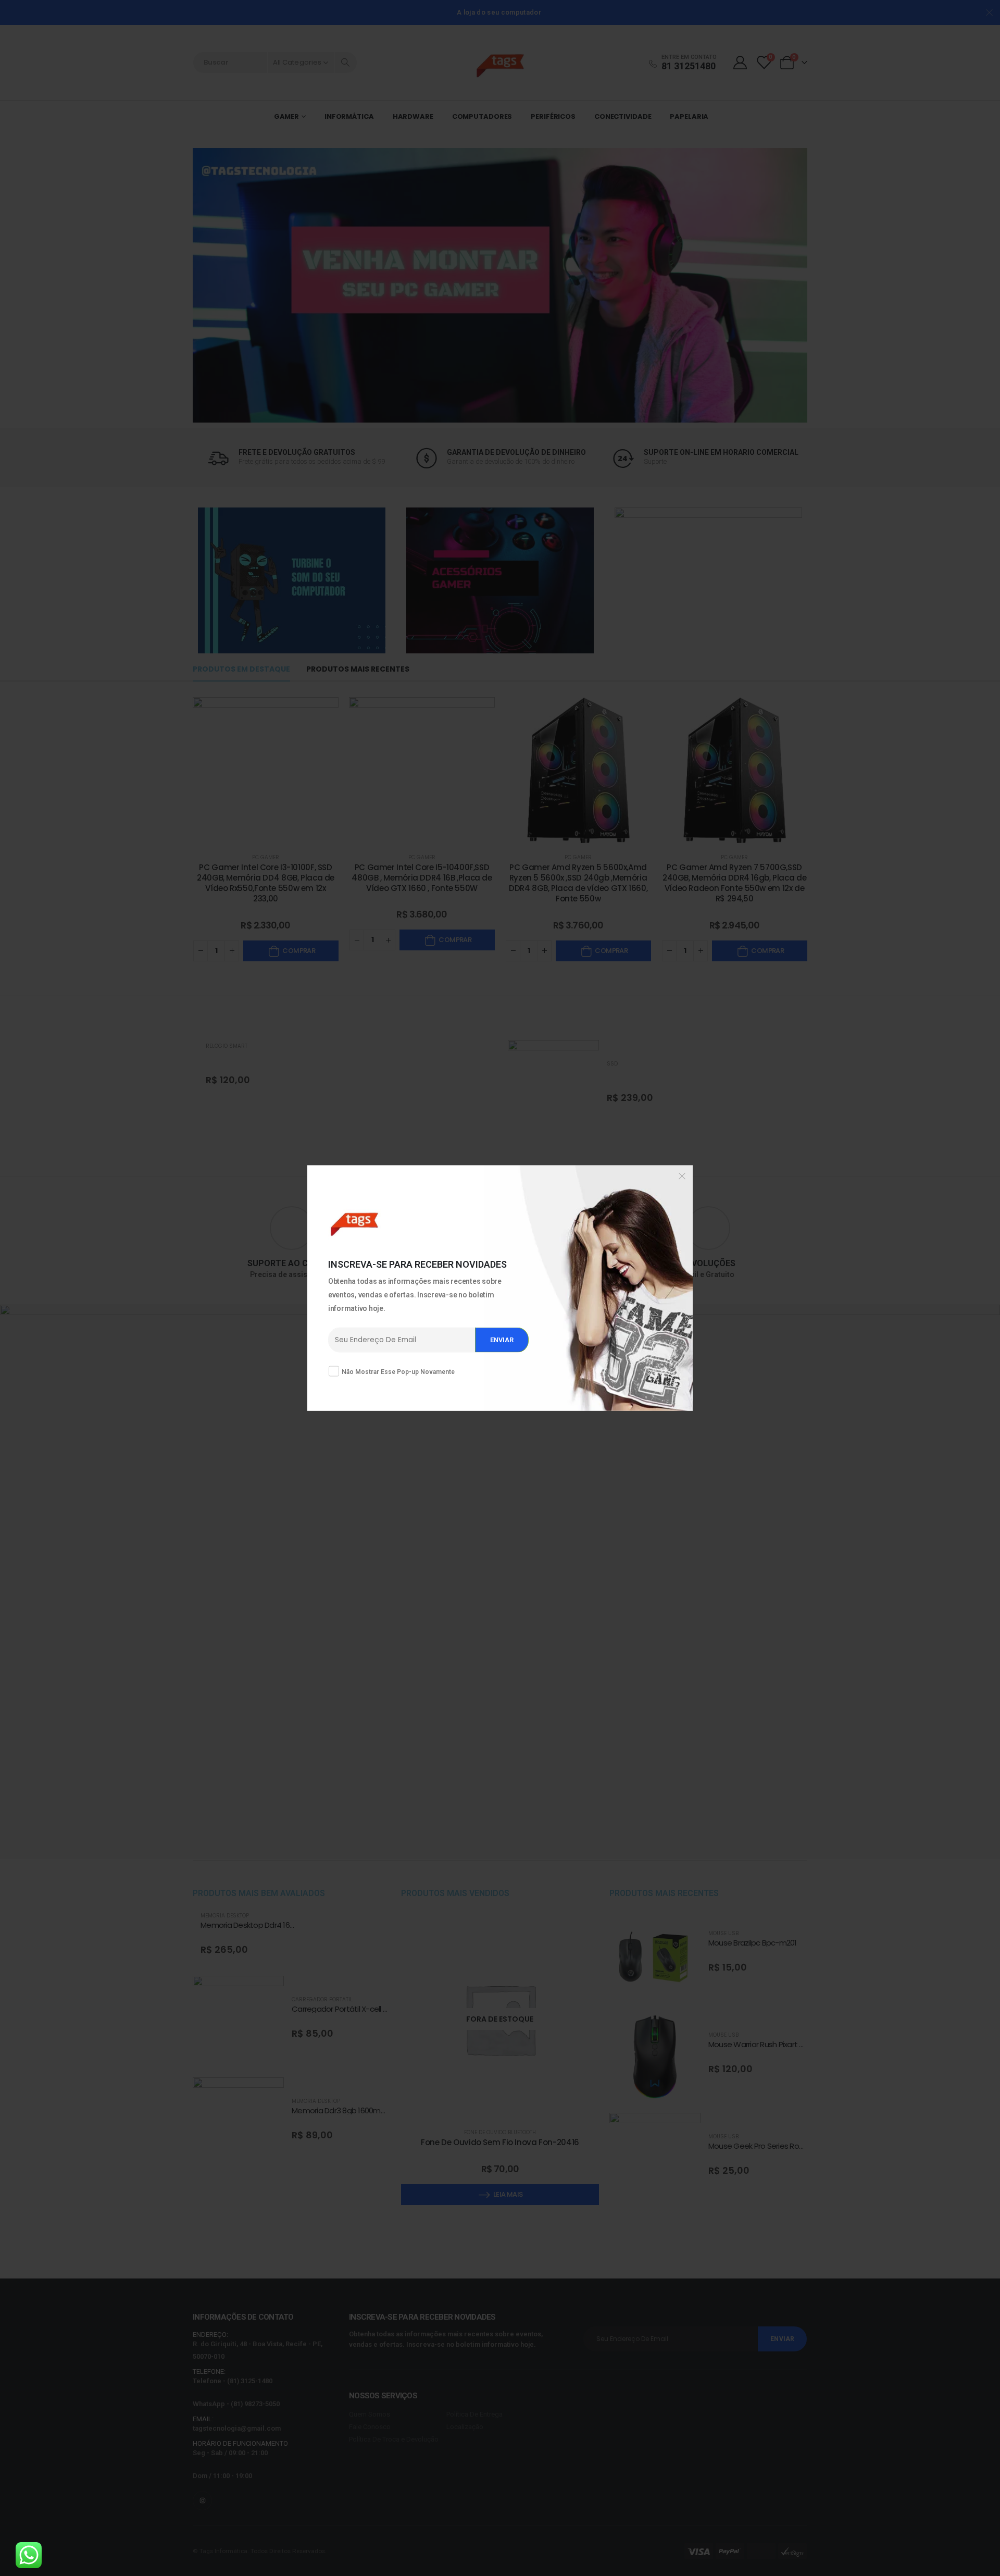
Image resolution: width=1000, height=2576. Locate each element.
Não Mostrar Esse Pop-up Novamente (398, 1371)
